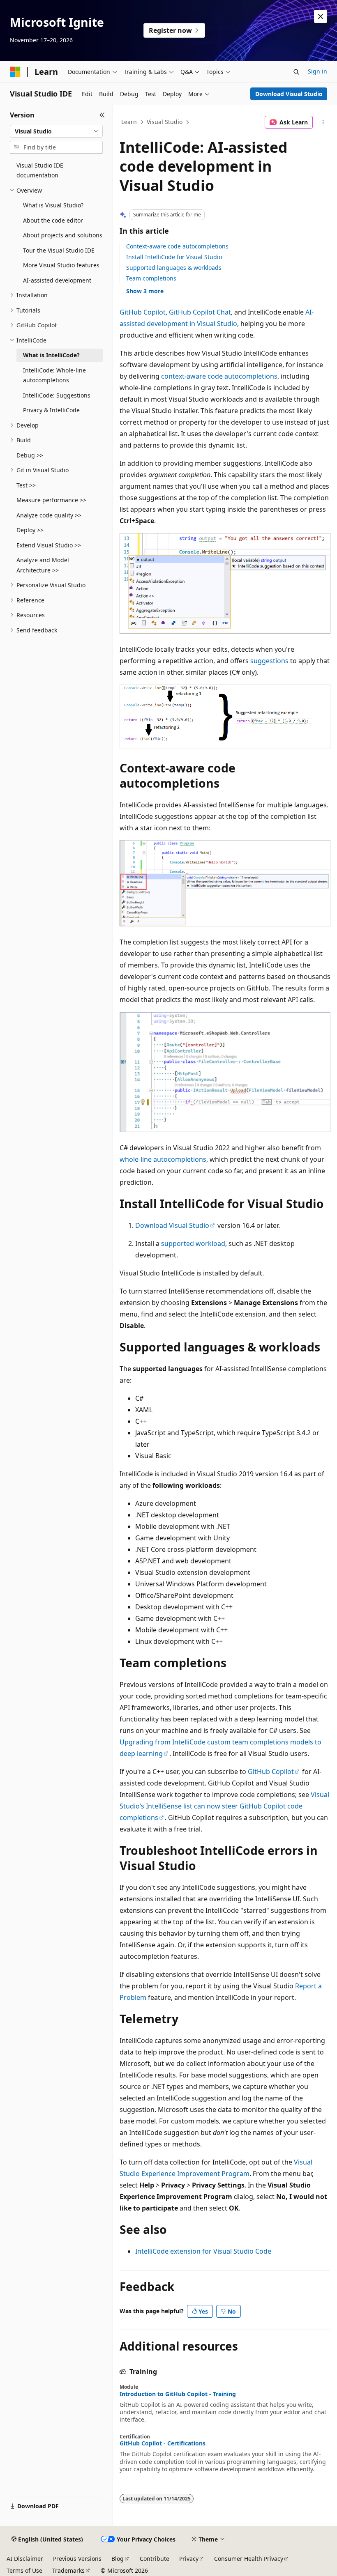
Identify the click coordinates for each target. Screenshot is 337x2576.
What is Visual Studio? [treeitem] (53, 205)
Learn (129, 122)
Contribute (155, 2559)
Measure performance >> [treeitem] (51, 500)
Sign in (317, 71)
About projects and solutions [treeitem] (63, 235)
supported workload (193, 1243)
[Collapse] (102, 115)
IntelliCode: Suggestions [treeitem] (57, 395)
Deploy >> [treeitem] (30, 530)
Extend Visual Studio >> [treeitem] (49, 545)
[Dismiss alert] (321, 16)
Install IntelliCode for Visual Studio (174, 257)
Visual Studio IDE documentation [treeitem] (40, 170)
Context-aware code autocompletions (177, 246)
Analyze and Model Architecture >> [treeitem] (43, 565)
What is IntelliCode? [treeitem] (51, 355)
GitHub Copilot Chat (200, 312)
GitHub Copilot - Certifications (163, 2443)
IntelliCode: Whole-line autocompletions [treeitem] (54, 375)
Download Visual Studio (289, 94)
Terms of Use (24, 2570)
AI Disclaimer (25, 2559)
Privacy (189, 2559)
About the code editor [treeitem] (53, 220)
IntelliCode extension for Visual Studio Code (203, 2251)
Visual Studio (165, 122)
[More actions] (323, 122)
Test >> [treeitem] (26, 485)
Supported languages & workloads (174, 268)
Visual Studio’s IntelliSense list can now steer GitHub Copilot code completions (224, 1806)
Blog (118, 2559)
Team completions (151, 278)
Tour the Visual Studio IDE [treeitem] (59, 250)
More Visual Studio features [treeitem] (61, 265)
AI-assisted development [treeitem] (57, 280)
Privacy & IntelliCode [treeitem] (51, 410)
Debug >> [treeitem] (30, 455)
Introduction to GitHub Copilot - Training (178, 2394)
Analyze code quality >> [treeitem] (49, 515)
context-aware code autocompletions (219, 376)
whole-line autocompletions (163, 1159)
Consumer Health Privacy (249, 2559)
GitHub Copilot (143, 312)
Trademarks (68, 2570)
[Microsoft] (15, 72)
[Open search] (296, 72)
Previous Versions (77, 2559)
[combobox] (56, 131)
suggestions (269, 661)
